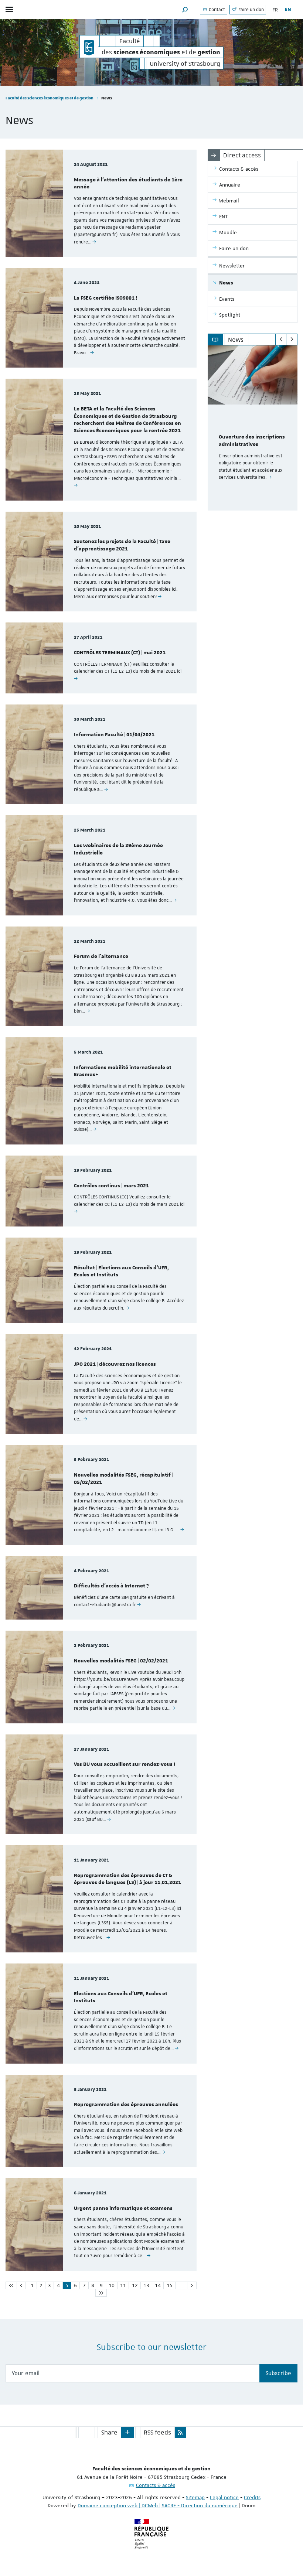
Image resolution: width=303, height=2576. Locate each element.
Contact (216, 10)
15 (170, 2285)
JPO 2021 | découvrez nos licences (115, 1364)
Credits (252, 2497)
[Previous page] (21, 2285)
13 (146, 2285)
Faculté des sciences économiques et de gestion (50, 98)
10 (112, 2285)
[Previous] (281, 340)
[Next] (292, 340)
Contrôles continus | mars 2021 (111, 1186)
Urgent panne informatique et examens (123, 2208)
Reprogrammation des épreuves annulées (126, 2105)
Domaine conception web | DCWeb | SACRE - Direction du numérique (158, 2505)
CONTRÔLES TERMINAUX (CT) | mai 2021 (120, 653)
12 (135, 2285)
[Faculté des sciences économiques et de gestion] (89, 47)
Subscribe (278, 2373)
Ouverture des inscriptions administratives (252, 441)
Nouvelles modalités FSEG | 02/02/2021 (121, 1661)
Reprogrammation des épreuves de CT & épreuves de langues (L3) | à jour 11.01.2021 (127, 1879)
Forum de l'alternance (101, 956)
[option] (253, 428)
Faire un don (251, 10)
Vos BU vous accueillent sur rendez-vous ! (125, 1764)
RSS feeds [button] (157, 2432)
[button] (185, 9)
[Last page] (101, 2293)
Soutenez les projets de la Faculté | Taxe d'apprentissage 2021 (122, 545)
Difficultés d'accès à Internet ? (111, 1586)
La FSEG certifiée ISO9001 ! (105, 298)
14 (158, 2285)
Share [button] (109, 2432)
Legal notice (224, 2497)
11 (123, 2285)
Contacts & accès (156, 2485)
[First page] (11, 2285)
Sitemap (195, 2497)
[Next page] (192, 2285)
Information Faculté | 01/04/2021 (114, 735)
